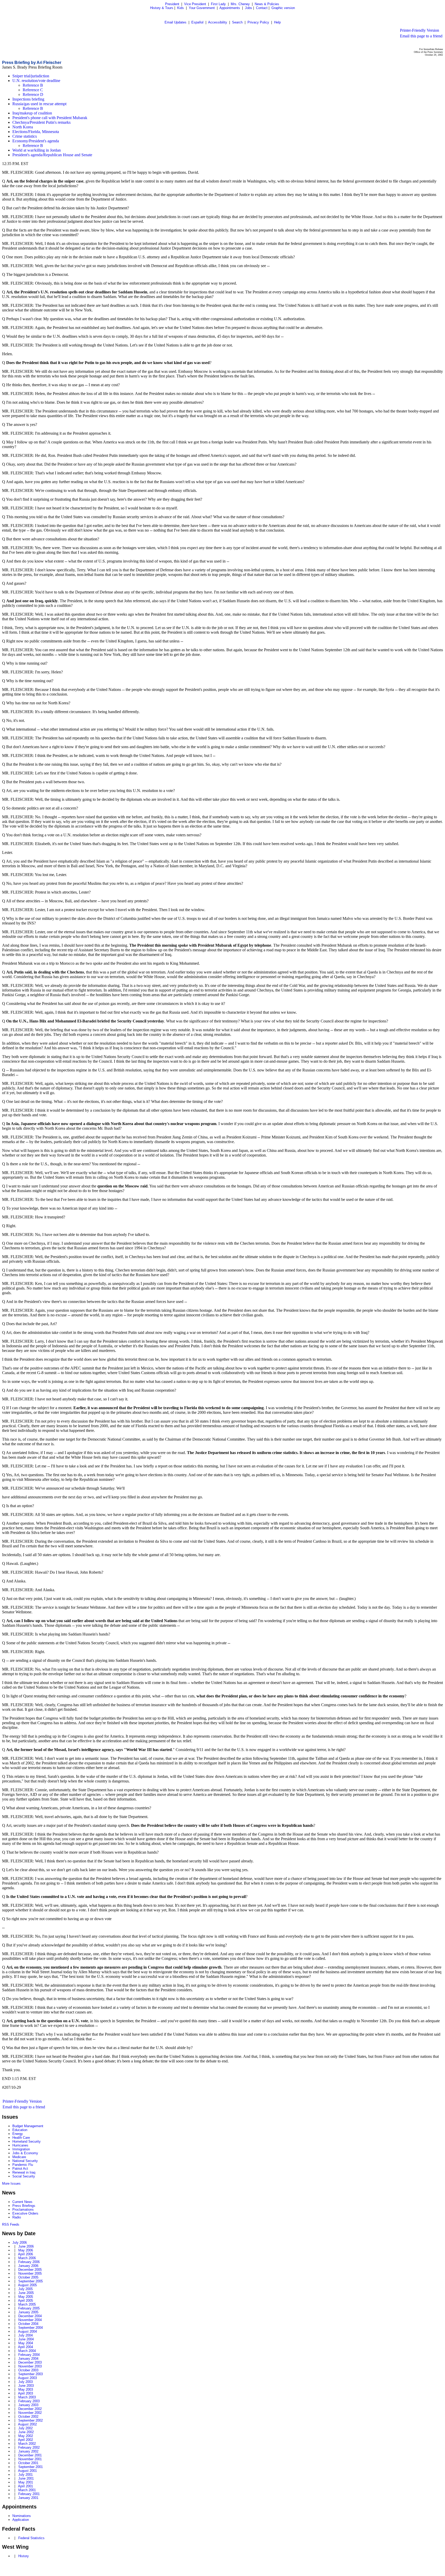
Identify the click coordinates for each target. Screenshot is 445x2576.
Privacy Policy (258, 22)
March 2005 (27, 2304)
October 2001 (28, 2463)
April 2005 (25, 2301)
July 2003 (25, 2382)
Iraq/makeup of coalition (32, 113)
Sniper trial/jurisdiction (31, 76)
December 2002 (30, 2409)
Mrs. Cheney (240, 4)
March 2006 (27, 2258)
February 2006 (29, 2262)
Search (237, 22)
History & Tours (162, 8)
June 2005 (26, 2293)
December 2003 (30, 2362)
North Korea (23, 127)
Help (277, 22)
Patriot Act (20, 2169)
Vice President (195, 4)
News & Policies (267, 4)
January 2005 (28, 2312)
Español (197, 22)
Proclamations (23, 2210)
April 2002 (25, 2440)
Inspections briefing (28, 99)
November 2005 (30, 2273)
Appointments (230, 8)
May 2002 (26, 2436)
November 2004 (30, 2320)
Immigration (21, 2149)
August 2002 (27, 2424)
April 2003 (25, 2393)
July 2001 (25, 2475)
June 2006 (26, 2246)
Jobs (249, 8)
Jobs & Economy (25, 2153)
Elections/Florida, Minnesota (36, 132)
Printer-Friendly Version (420, 30)
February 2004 (29, 2355)
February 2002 (29, 2447)
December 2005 (30, 2270)
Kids (181, 8)
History (24, 2556)
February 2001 (29, 2494)
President (172, 4)
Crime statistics (25, 136)
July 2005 (25, 2289)
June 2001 (26, 2478)
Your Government (202, 8)
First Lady (218, 4)
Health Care (21, 2138)
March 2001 (27, 2490)
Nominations (22, 2516)
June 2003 (26, 2386)
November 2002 (30, 2413)
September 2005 (31, 2281)
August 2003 (27, 2378)
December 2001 (30, 2455)
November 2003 (30, 2366)
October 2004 (28, 2324)
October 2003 (28, 2370)
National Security (25, 2161)
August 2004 (27, 2331)
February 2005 (29, 2308)
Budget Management (28, 2126)
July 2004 (25, 2335)
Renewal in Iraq (24, 2172)
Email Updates (176, 22)
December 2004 (30, 2316)
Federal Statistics (31, 2538)
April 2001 (25, 2486)
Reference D (33, 94)
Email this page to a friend (421, 36)
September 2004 (31, 2328)
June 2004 (26, 2339)
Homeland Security (27, 2141)
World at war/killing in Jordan (37, 150)
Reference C (33, 90)
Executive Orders (25, 2213)
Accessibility (218, 22)
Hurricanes (20, 2145)
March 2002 (27, 2444)
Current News (22, 2202)
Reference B (33, 85)
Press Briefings (24, 2206)
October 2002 (28, 2417)
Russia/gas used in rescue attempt (39, 104)
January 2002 (28, 2451)
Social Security (24, 2176)
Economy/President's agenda (36, 141)
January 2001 (28, 2498)
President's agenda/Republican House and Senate (52, 155)
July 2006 (20, 2243)
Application (21, 2520)
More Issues (11, 2183)
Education (20, 2130)
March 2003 (27, 2397)
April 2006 (25, 2254)
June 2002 (26, 2432)
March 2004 (27, 2351)
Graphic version (283, 8)
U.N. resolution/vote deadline (36, 81)
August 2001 (27, 2471)
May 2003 (26, 2389)
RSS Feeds (11, 2224)
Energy (18, 2134)
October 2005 (28, 2277)
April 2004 (25, 2347)
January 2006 (28, 2266)
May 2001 (26, 2482)
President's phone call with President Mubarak (50, 118)
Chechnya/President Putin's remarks (41, 122)
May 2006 (26, 2250)
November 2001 (30, 2459)
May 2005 (26, 2297)
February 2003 (29, 2401)
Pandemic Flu (23, 2165)
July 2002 (25, 2428)
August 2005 (27, 2285)
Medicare (19, 2157)
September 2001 (31, 2467)
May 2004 (26, 2343)
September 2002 (31, 2420)
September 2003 (31, 2374)
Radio (17, 2217)
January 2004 (28, 2359)
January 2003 (28, 2405)
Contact (262, 8)
